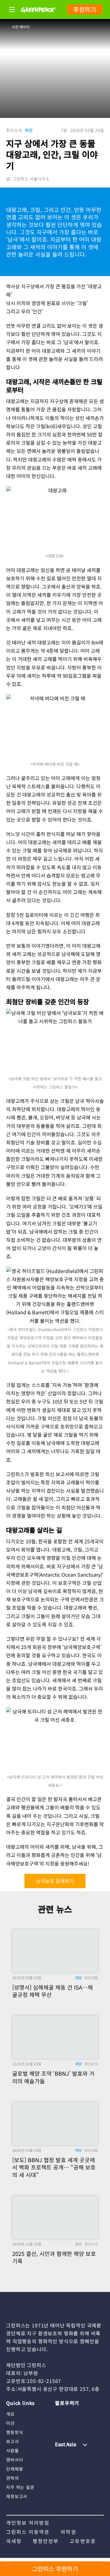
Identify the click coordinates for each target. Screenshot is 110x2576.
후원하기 (85, 9)
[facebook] (60, 2424)
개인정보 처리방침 (28, 2523)
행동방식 (15, 2432)
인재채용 (15, 2469)
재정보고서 (17, 2496)
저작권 (68, 2532)
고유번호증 (83, 2541)
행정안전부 (46, 2541)
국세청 (14, 2541)
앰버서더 (15, 2460)
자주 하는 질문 (20, 2487)
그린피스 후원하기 (55, 2569)
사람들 (13, 2450)
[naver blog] (84, 2414)
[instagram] (60, 2414)
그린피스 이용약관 (28, 2532)
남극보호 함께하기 (55, 1881)
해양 (29, 130)
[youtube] (72, 2414)
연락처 (13, 2478)
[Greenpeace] (38, 17)
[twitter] (96, 2414)
